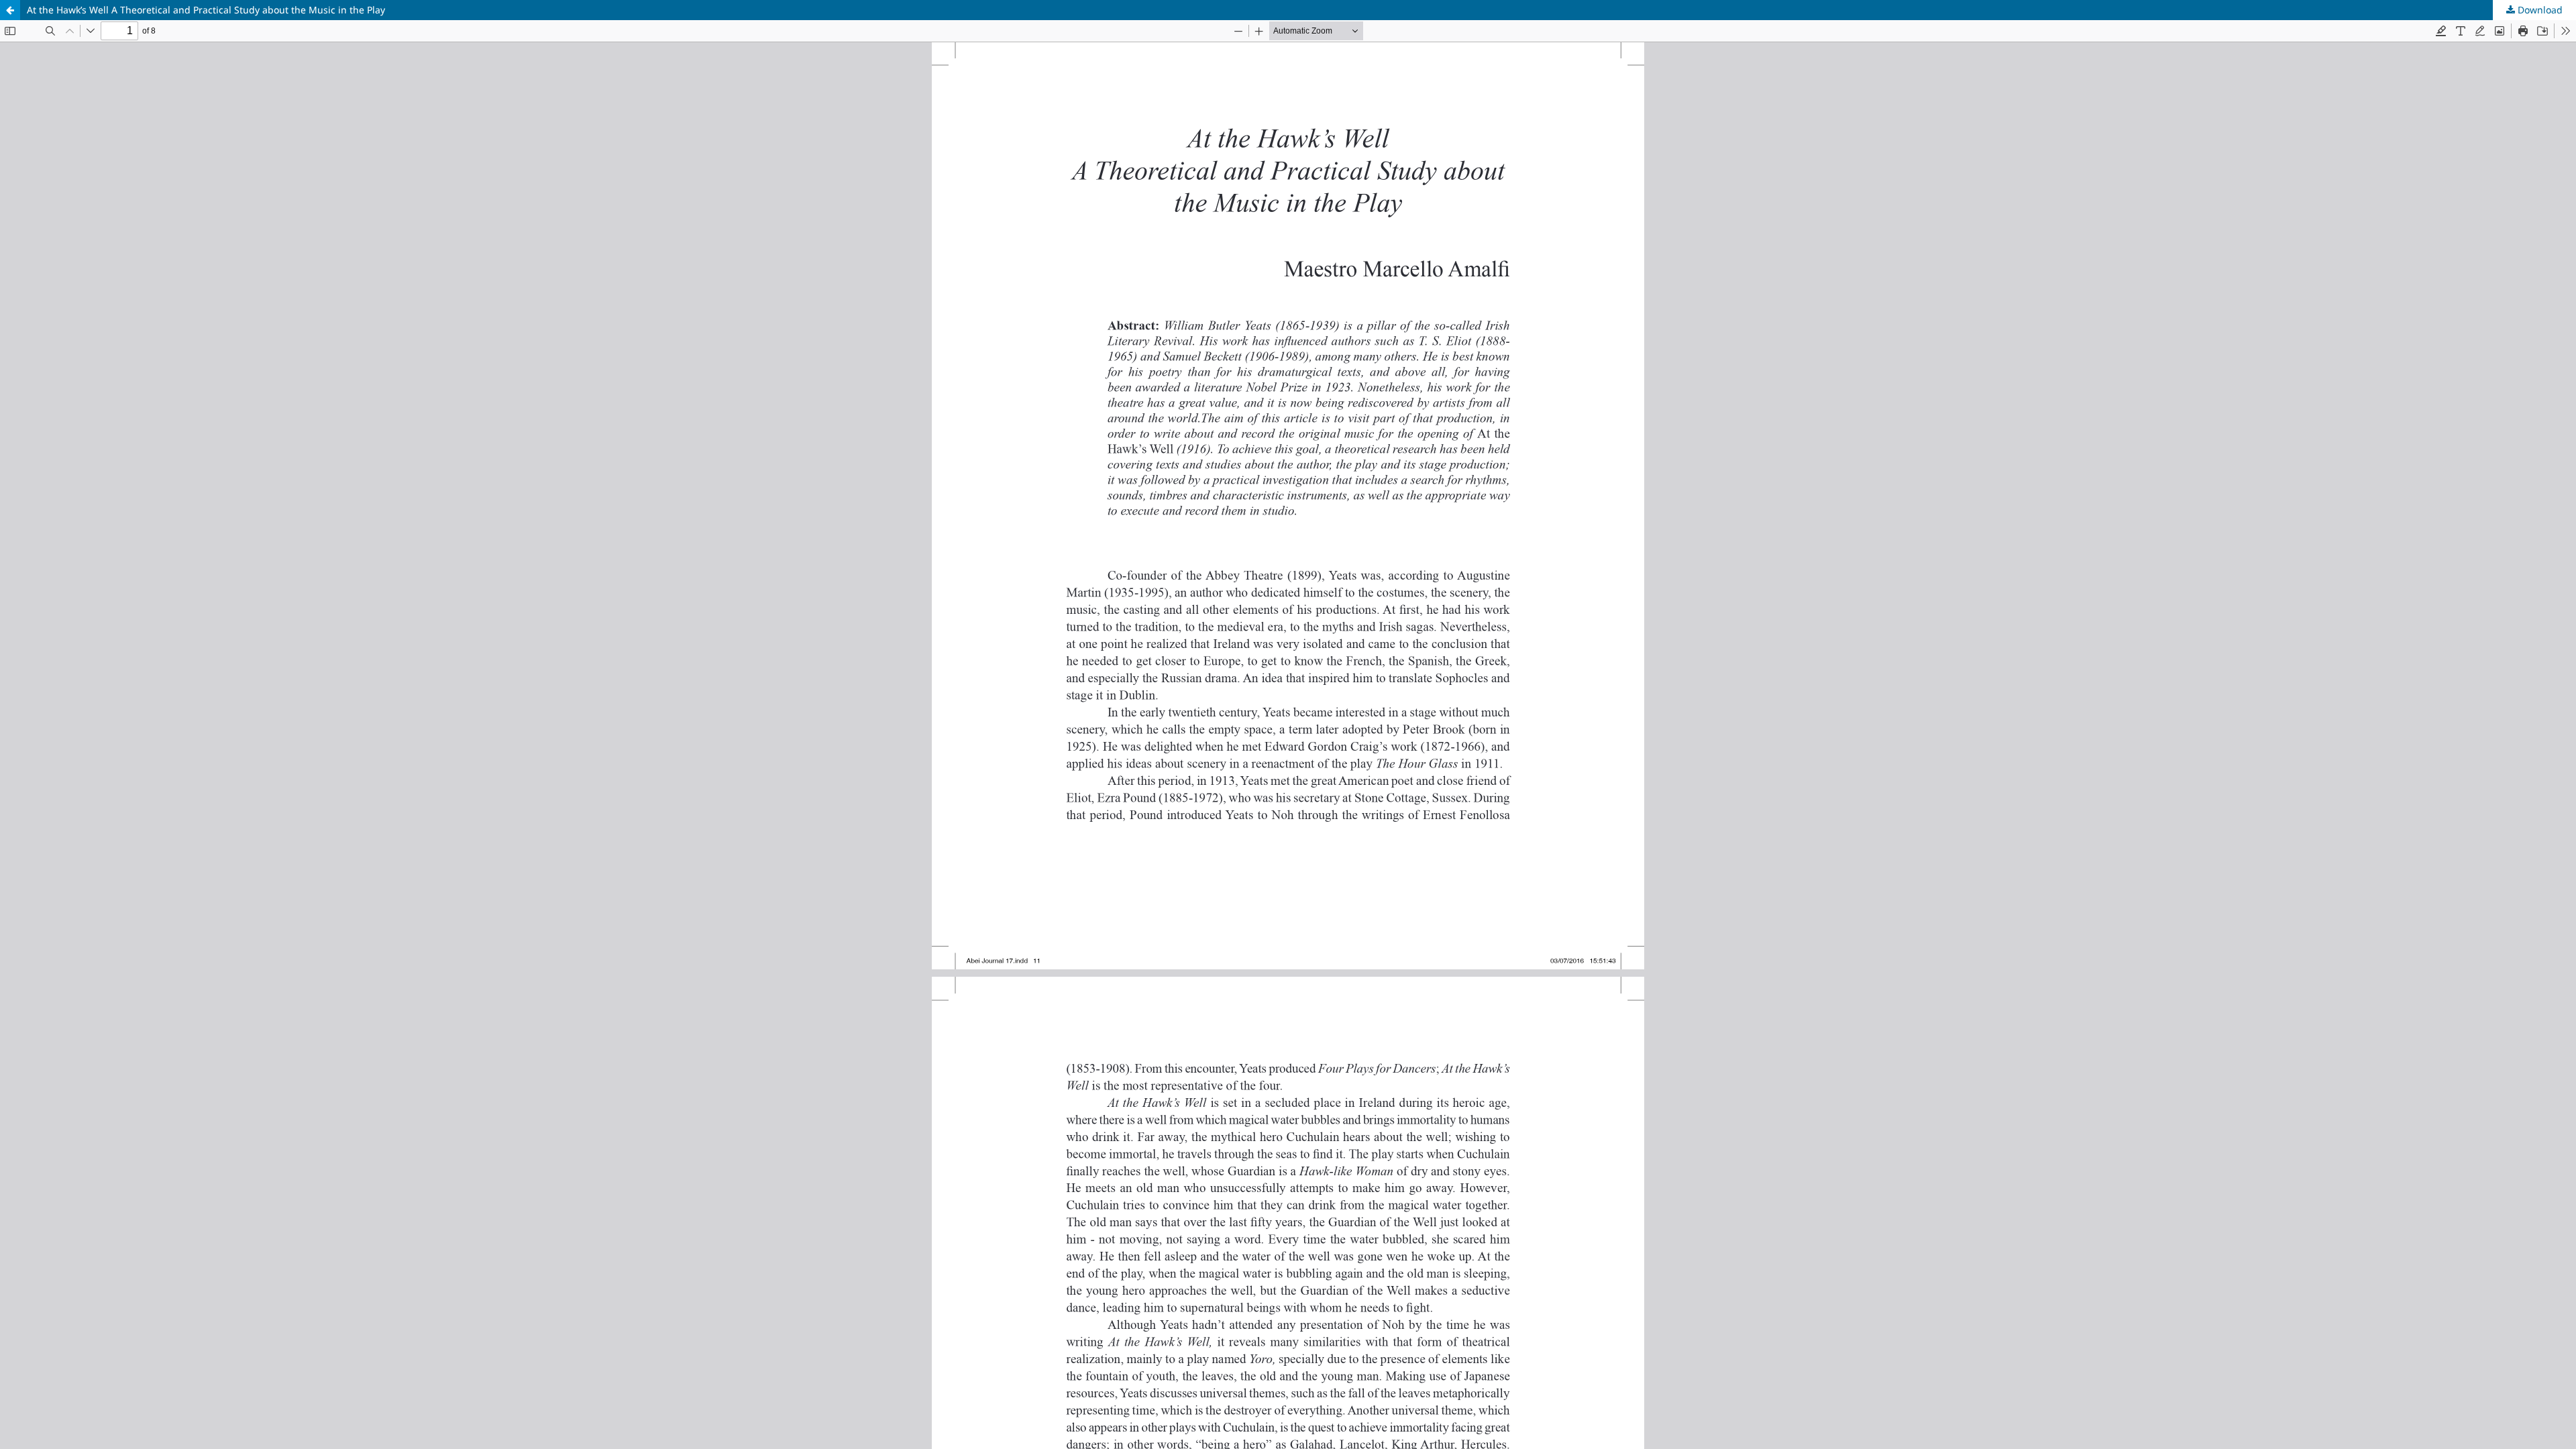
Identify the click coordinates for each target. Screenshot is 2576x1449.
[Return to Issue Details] (10, 10)
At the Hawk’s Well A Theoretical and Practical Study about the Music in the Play (206, 10)
